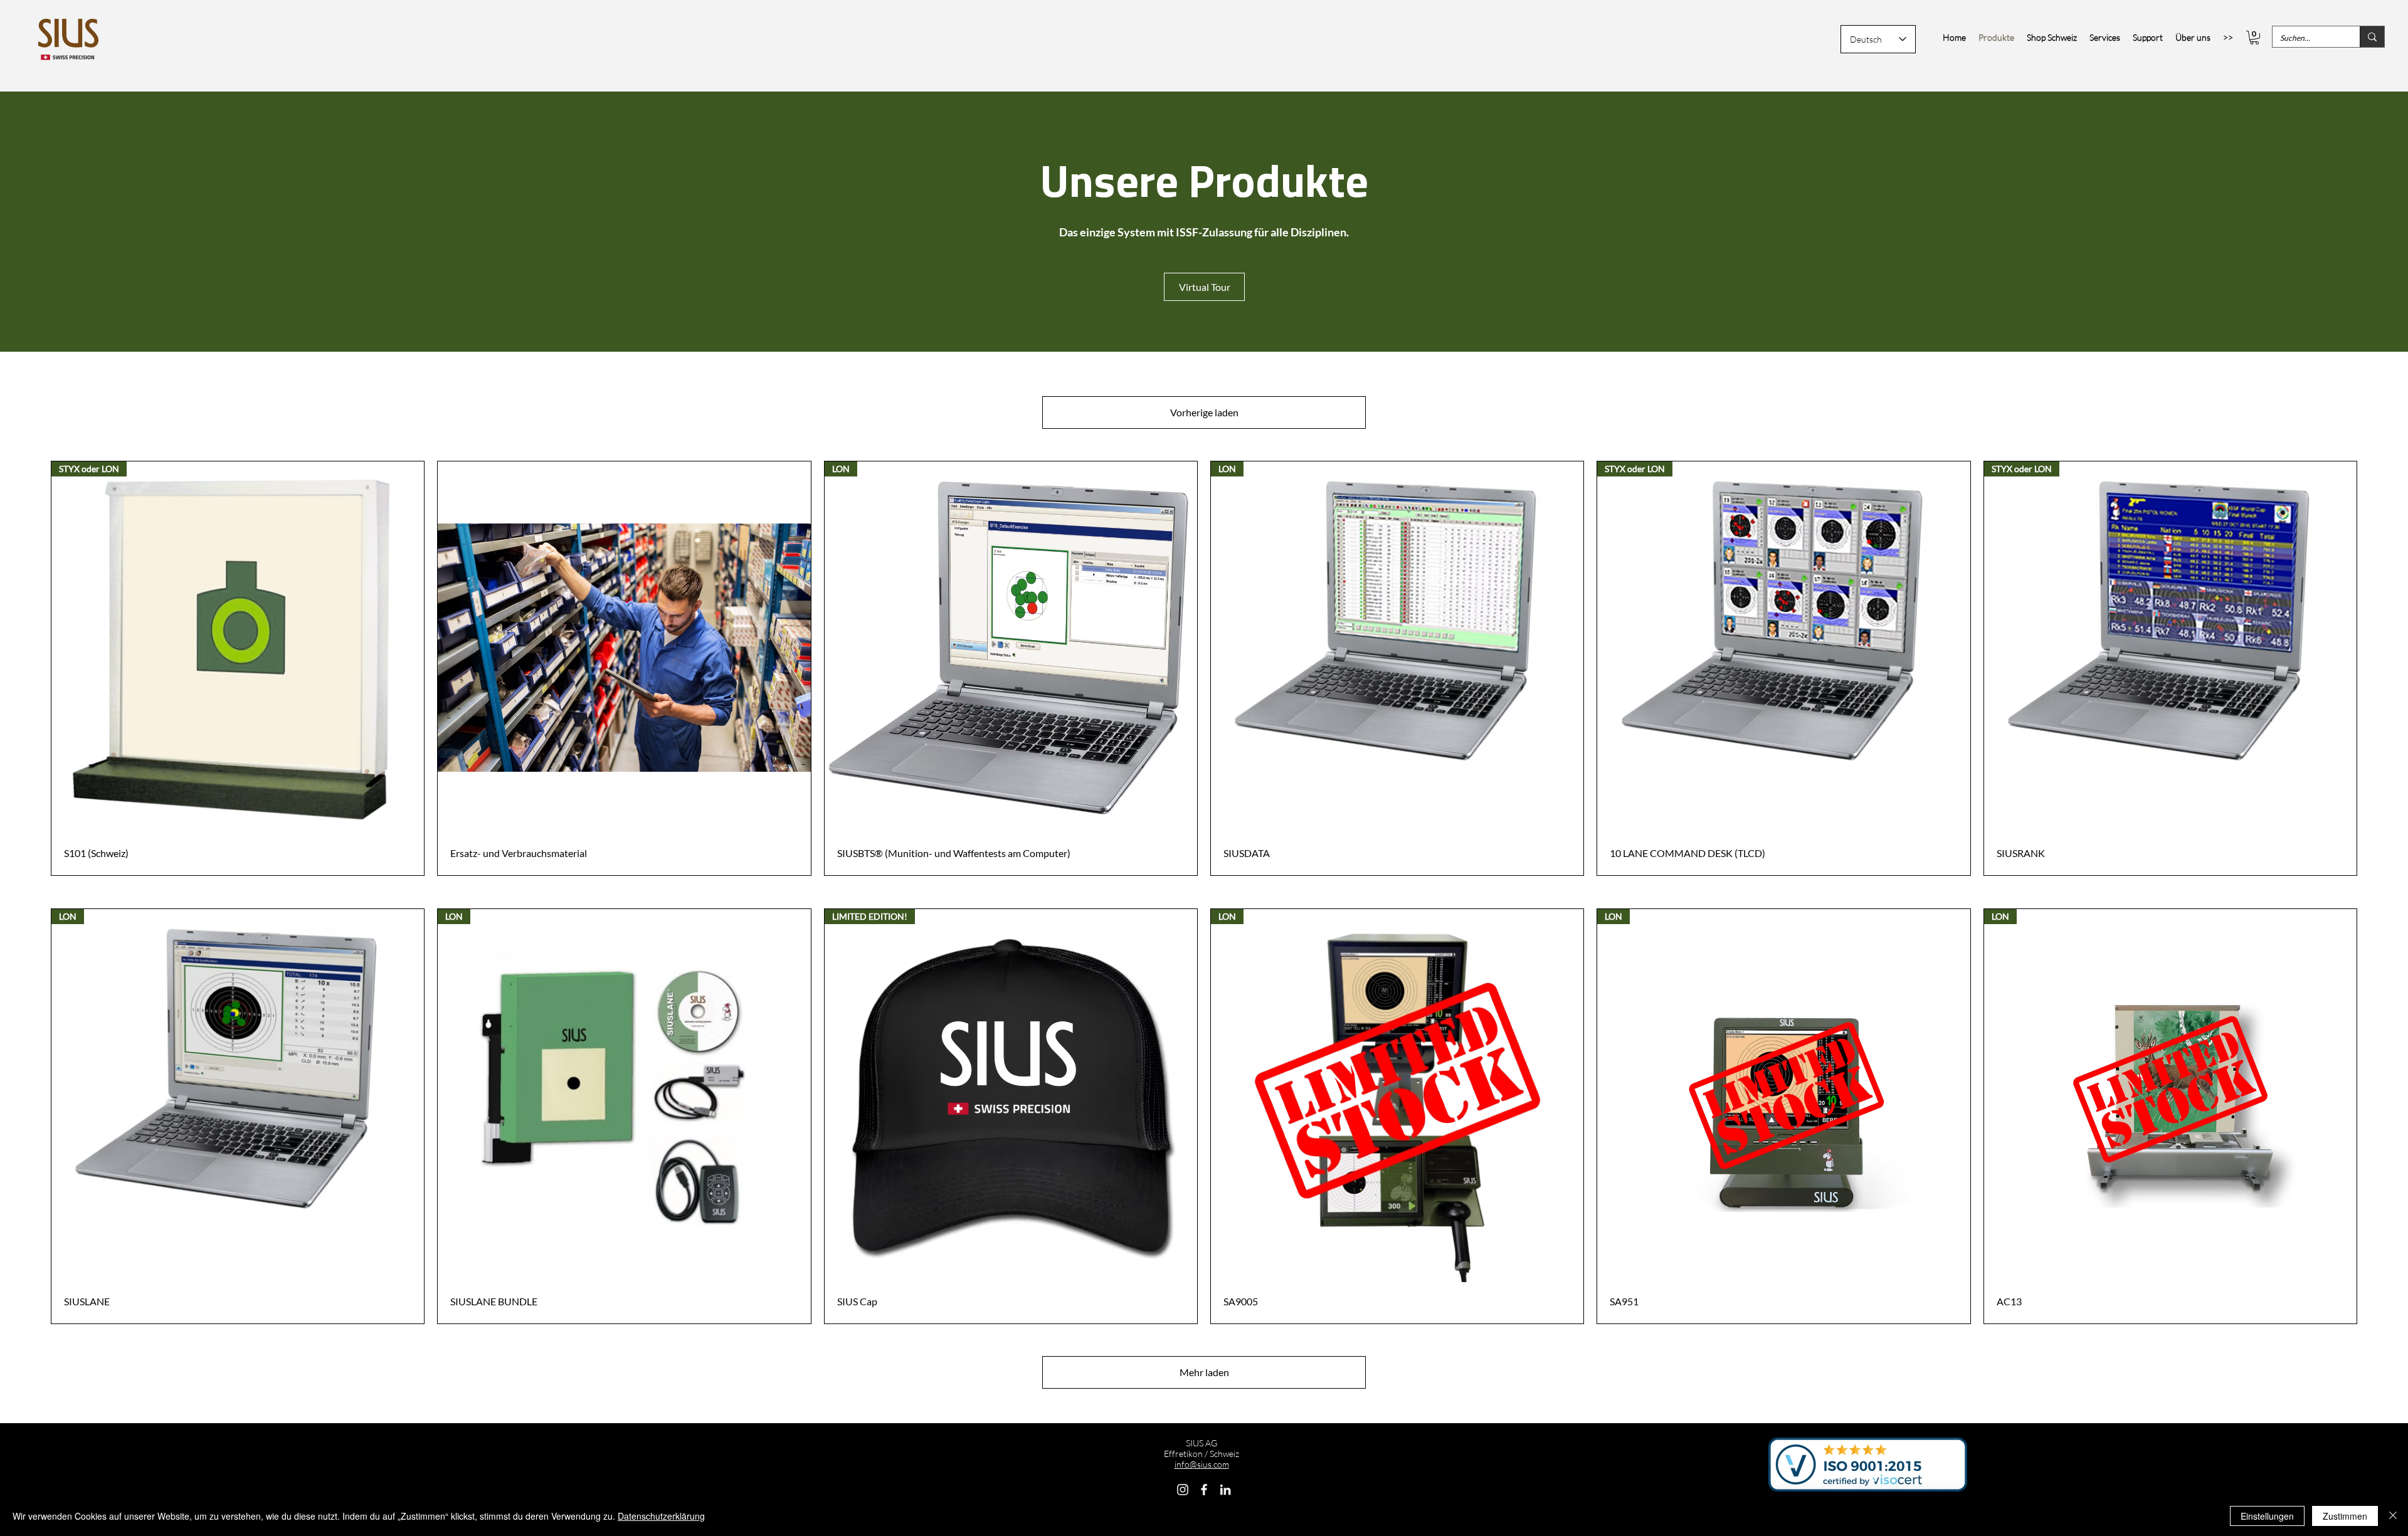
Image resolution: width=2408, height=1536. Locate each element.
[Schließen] (2393, 1516)
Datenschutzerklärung (661, 1516)
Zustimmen (2345, 1516)
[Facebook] (1204, 1490)
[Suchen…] (2372, 37)
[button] (2254, 38)
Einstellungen (2267, 1516)
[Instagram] (1183, 1490)
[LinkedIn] (1225, 1490)
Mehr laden (1204, 1372)
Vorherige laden (1204, 412)
